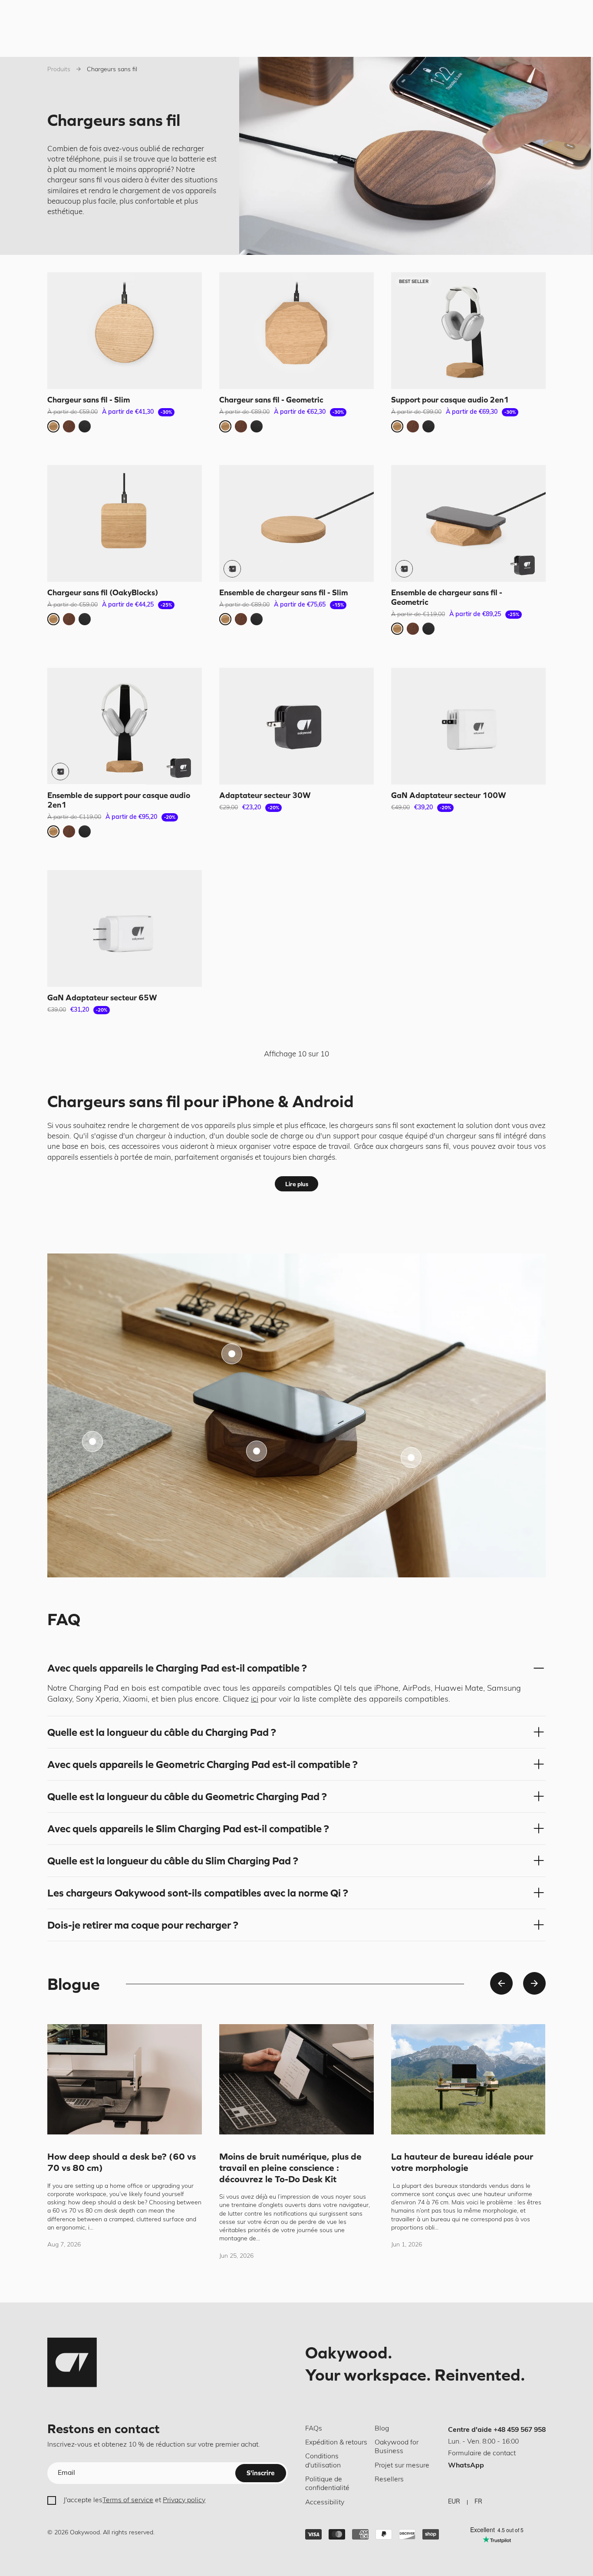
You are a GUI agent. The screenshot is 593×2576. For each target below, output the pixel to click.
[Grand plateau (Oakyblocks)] (232, 1354)
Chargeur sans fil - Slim (89, 399)
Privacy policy (184, 2500)
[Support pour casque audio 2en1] (468, 331)
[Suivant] (534, 1983)
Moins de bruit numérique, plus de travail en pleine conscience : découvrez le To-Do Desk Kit (290, 2167)
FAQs (314, 2429)
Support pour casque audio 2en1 (450, 399)
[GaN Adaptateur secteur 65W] (125, 928)
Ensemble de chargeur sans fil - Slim (283, 592)
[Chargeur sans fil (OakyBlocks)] (125, 523)
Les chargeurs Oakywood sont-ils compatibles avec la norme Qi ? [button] (198, 1893)
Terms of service (128, 2500)
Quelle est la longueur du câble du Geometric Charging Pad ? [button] (187, 1796)
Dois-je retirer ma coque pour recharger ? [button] (143, 1925)
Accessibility (325, 2503)
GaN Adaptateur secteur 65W (102, 998)
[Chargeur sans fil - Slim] (125, 331)
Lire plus (297, 1184)
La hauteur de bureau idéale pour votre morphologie (462, 2162)
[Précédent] (501, 1983)
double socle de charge (266, 1136)
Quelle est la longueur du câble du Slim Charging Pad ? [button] (173, 1861)
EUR (454, 2502)
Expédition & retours (336, 2443)
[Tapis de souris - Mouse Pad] (92, 1441)
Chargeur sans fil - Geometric (271, 399)
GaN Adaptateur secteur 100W (449, 795)
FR (478, 2502)
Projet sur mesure (402, 2466)
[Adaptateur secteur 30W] (296, 726)
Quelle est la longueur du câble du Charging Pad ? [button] (162, 1732)
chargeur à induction (171, 1136)
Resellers (389, 2480)
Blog (382, 2429)
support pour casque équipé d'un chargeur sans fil (417, 1136)
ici (255, 1700)
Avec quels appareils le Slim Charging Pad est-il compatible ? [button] (188, 1829)
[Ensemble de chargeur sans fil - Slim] (296, 523)
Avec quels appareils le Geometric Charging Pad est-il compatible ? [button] (203, 1764)
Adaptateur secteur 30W (265, 795)
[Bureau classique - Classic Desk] (411, 1458)
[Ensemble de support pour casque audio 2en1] (125, 726)
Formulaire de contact (482, 2454)
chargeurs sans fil (369, 1126)
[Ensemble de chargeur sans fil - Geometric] (468, 523)
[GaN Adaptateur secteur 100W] (468, 726)
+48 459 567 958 (520, 2430)
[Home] (72, 2362)
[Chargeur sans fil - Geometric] (296, 331)
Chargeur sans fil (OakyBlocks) (103, 592)
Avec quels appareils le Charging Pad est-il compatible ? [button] (177, 1668)
